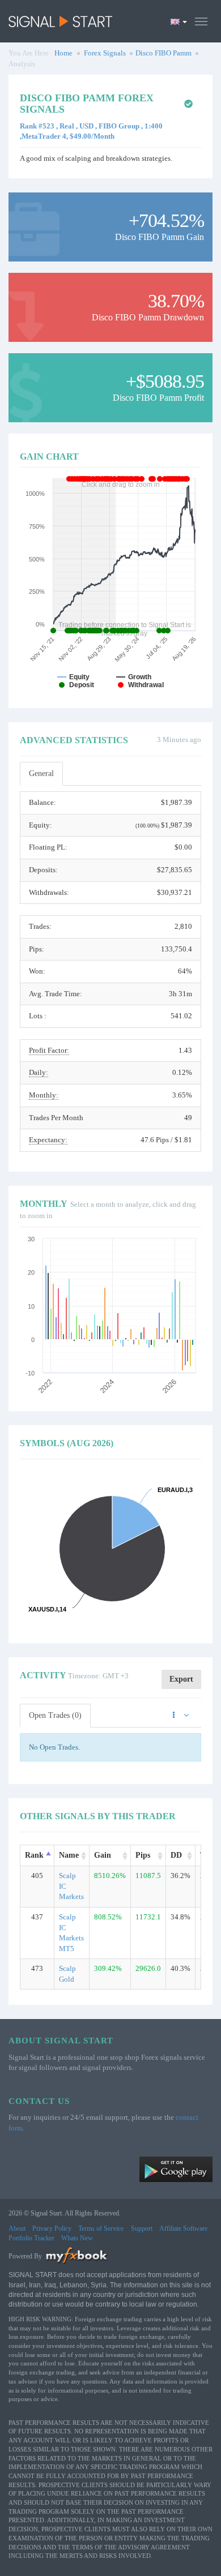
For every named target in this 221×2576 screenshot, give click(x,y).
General (41, 773)
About (17, 2228)
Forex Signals (105, 53)
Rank (34, 1855)
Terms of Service (101, 2228)
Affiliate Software (183, 2228)
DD (176, 1855)
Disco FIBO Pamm (163, 53)
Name (69, 1855)
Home (63, 53)
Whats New (77, 2238)
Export (181, 1679)
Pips (143, 1855)
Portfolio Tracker (31, 2238)
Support (142, 2228)
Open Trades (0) (55, 1715)
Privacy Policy (52, 2228)
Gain (103, 1855)
